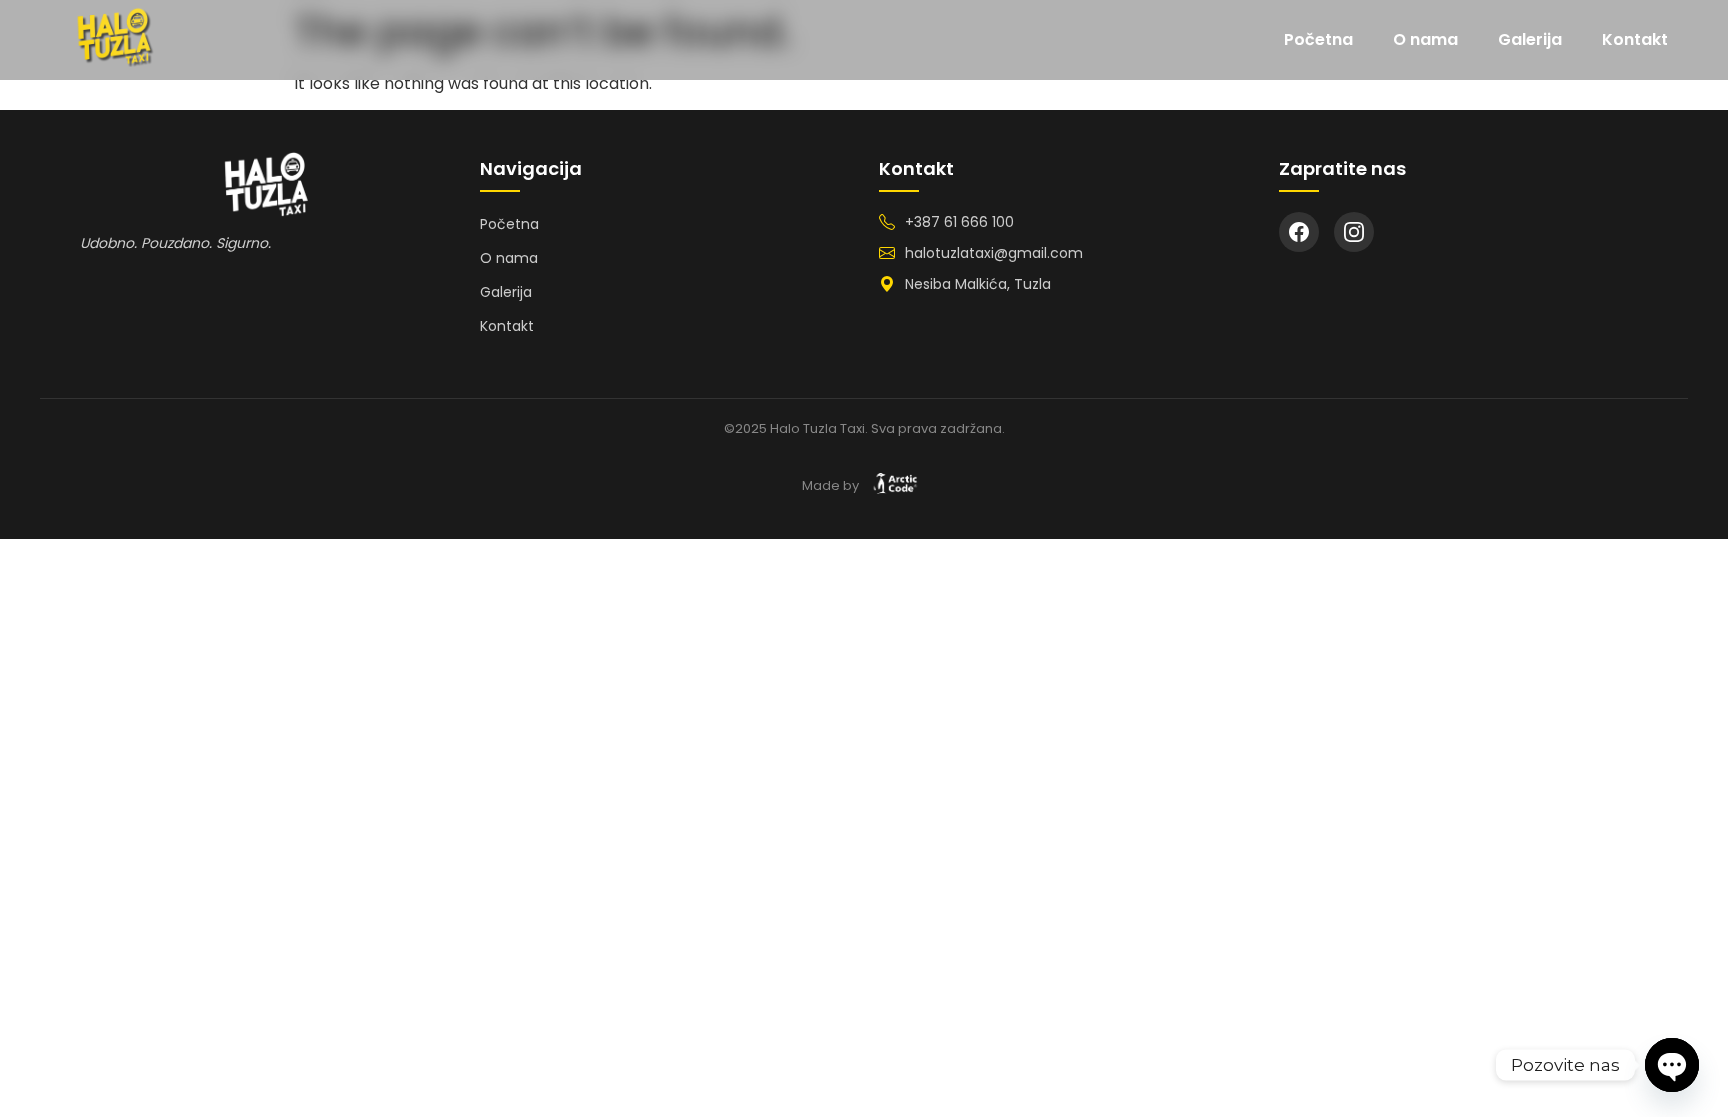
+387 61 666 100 (959, 222)
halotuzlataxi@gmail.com (994, 253)
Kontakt (1635, 39)
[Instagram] (1354, 232)
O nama (1425, 39)
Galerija (1530, 39)
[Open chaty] (1672, 1065)
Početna (1318, 39)
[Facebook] (1299, 232)
